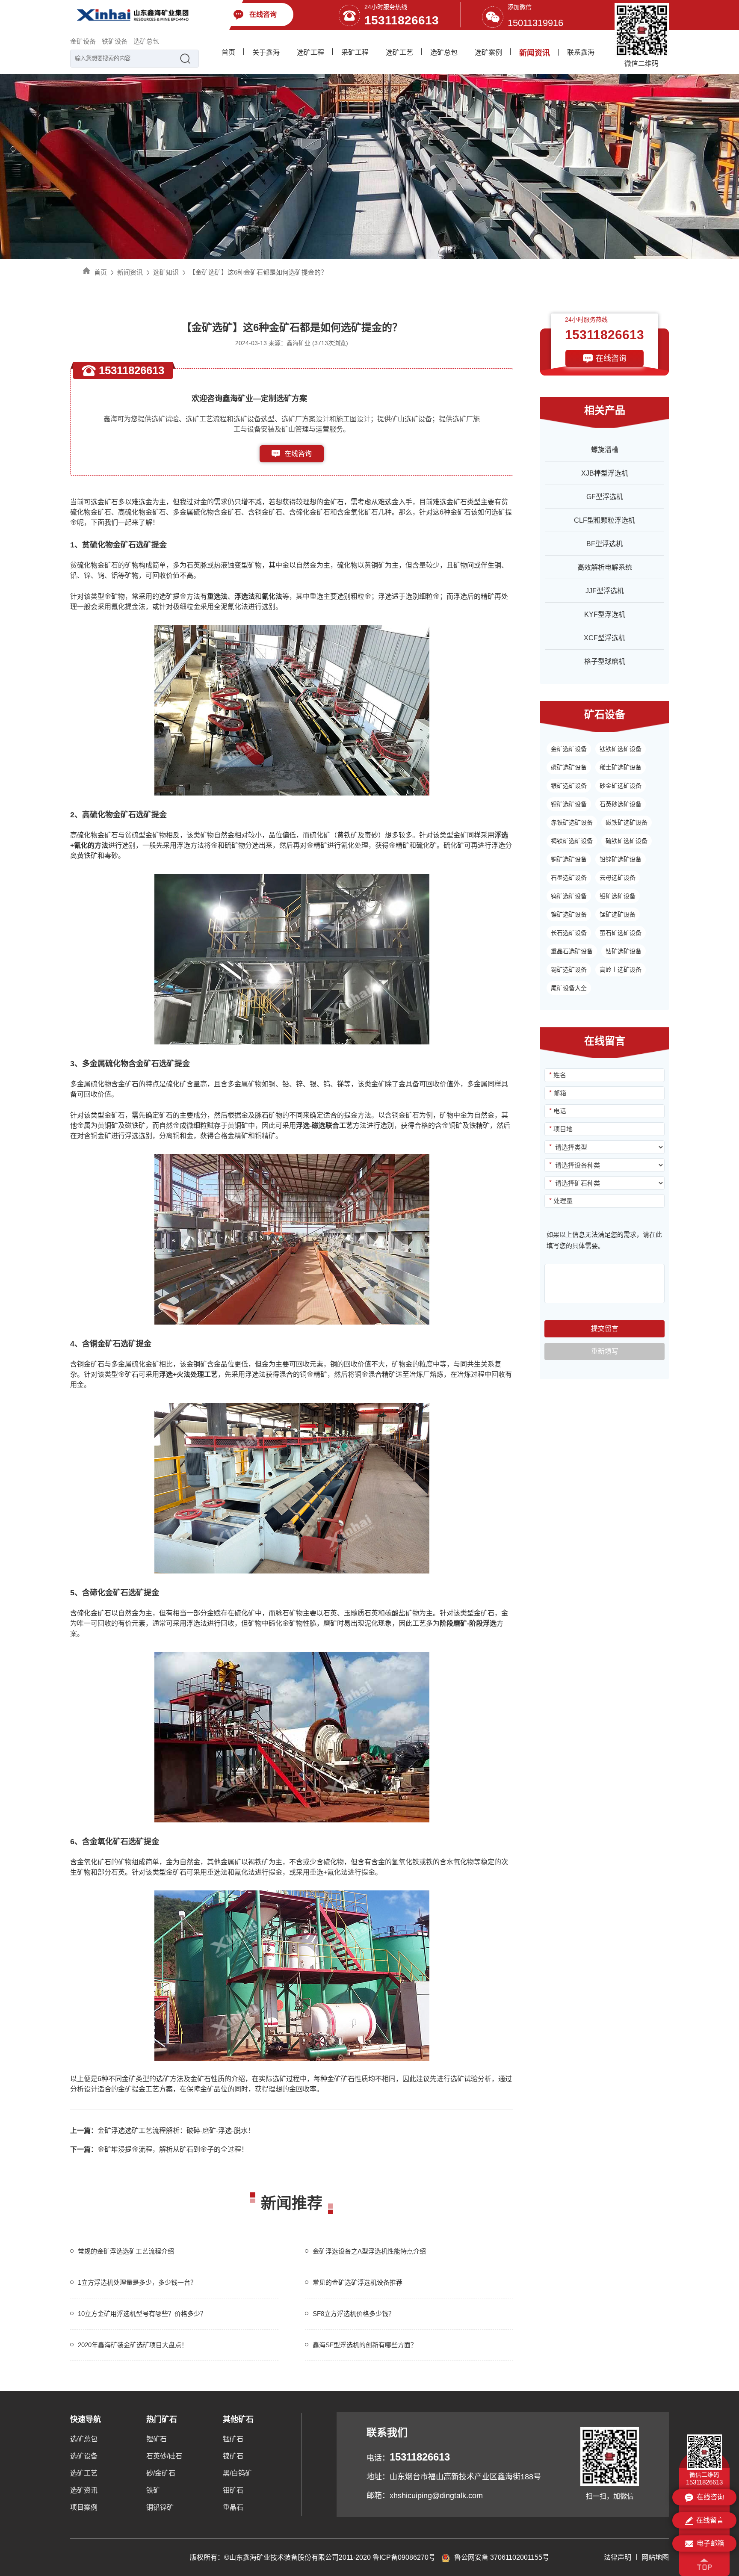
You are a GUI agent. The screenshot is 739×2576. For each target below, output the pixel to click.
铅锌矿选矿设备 (621, 859)
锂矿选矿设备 (569, 804)
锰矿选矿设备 (618, 914)
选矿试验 (464, 2079)
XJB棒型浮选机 (605, 473)
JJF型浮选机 (605, 591)
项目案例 (84, 2507)
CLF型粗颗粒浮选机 (605, 520)
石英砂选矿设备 (621, 804)
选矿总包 (146, 41)
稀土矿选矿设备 (621, 767)
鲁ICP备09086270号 (404, 2557)
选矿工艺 (399, 52)
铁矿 (153, 2490)
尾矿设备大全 (569, 988)
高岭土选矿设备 (621, 970)
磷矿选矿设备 (569, 767)
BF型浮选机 (605, 544)
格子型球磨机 (605, 661)
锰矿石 (233, 2439)
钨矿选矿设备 (569, 896)
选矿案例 (488, 52)
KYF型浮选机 (605, 614)
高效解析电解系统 (605, 567)
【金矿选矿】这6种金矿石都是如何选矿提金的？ (258, 272)
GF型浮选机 (605, 497)
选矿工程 (310, 52)
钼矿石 (233, 2490)
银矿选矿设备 (569, 786)
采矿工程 (355, 52)
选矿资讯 (84, 2490)
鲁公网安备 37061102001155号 (502, 2557)
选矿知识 (166, 272)
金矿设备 (83, 41)
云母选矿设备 (618, 878)
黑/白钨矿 (237, 2473)
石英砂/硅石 (164, 2456)
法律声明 (618, 2557)
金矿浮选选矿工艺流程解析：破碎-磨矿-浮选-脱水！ (162, 2131)
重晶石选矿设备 (572, 951)
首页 (228, 52)
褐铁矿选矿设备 (572, 841)
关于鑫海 (266, 52)
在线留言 (710, 2520)
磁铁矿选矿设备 (627, 822)
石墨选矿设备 (569, 878)
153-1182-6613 (298, 471)
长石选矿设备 (569, 933)
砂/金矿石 (161, 2473)
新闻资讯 (535, 53)
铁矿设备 (115, 41)
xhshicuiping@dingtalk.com (436, 2496)
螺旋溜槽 (605, 450)
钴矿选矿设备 (624, 951)
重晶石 (233, 2507)
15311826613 (402, 20)
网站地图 (655, 2557)
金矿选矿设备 (569, 749)
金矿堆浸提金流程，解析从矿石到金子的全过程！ (159, 2149)
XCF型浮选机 (605, 638)
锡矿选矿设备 (569, 970)
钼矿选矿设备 (618, 896)
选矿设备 (84, 2456)
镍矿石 (233, 2456)
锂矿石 (157, 2439)
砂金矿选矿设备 (621, 786)
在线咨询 (298, 454)
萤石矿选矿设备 (621, 933)
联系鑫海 (581, 52)
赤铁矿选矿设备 (572, 822)
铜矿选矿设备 (569, 859)
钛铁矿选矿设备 (621, 749)
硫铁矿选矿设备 (627, 841)
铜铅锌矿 (160, 2507)
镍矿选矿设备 (569, 914)
